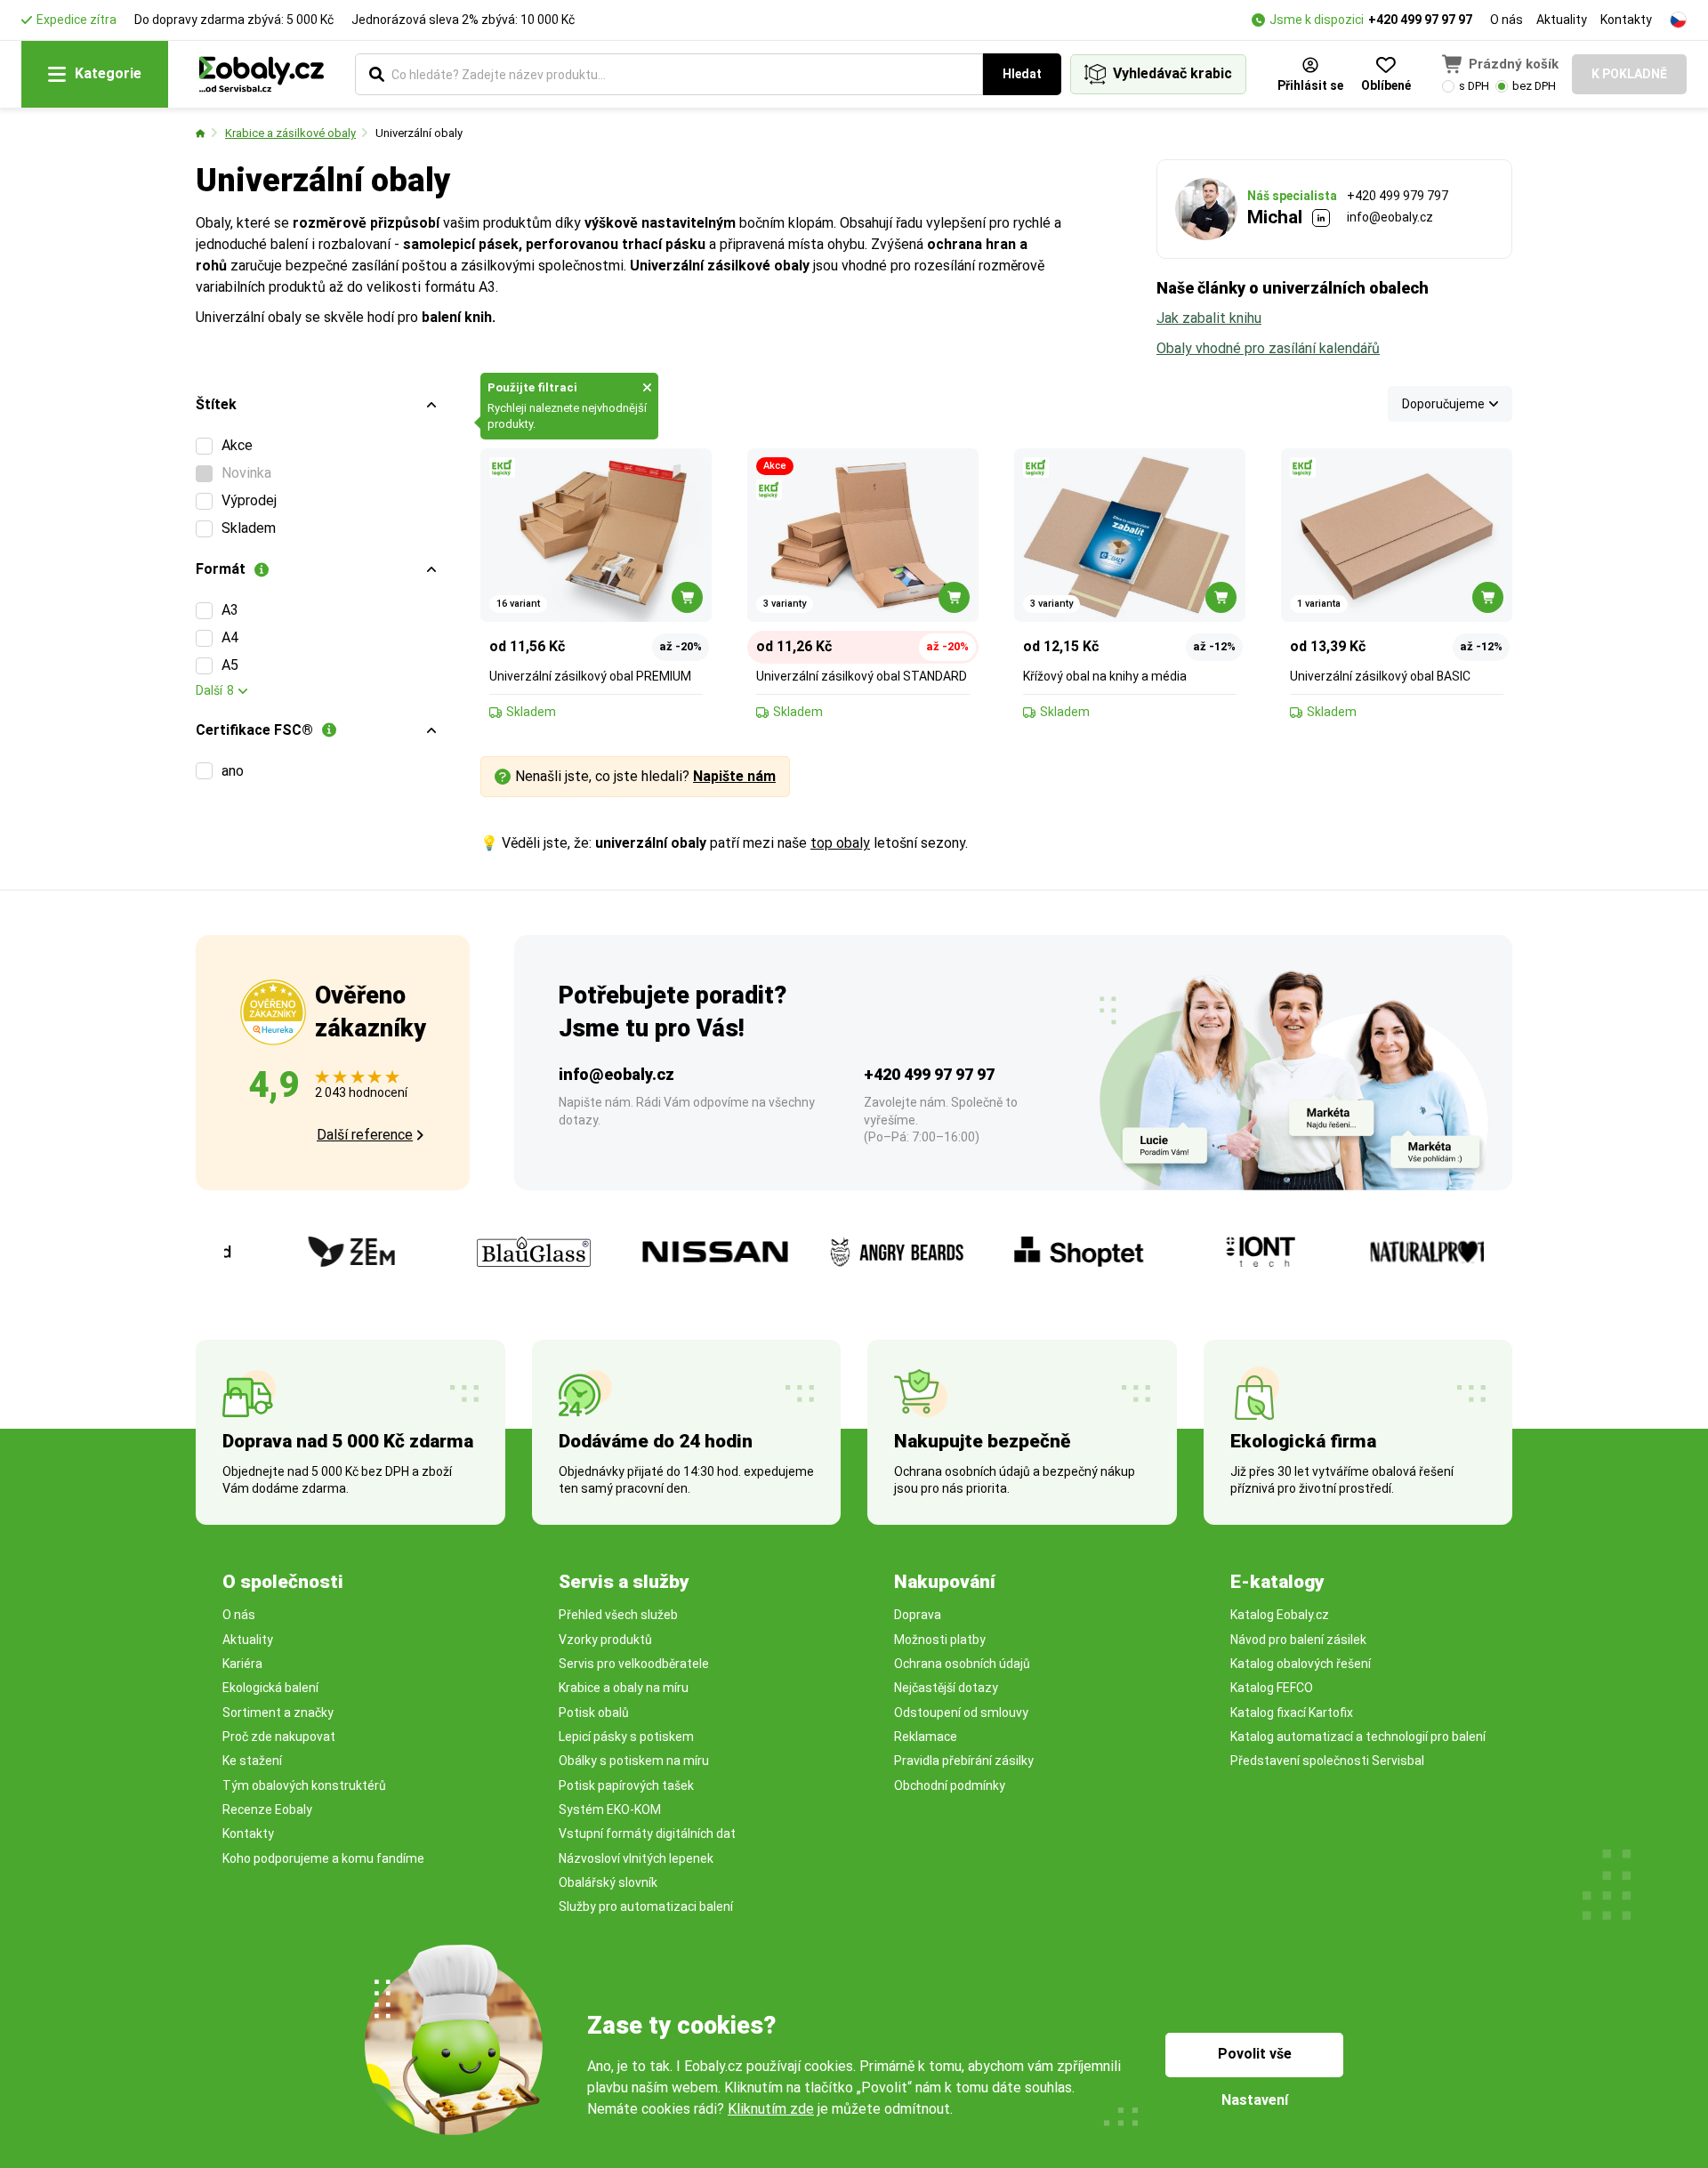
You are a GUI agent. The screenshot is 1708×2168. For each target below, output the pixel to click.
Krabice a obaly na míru (624, 1688)
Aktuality (1562, 20)
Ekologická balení (270, 1688)
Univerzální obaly (419, 133)
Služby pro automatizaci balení (646, 1906)
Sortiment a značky (278, 1713)
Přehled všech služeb (618, 1615)
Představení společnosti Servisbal (1327, 1761)
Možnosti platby (940, 1640)
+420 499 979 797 (1398, 196)
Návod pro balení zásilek (1298, 1640)
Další (215, 690)
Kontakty (1626, 20)
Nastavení (1255, 2100)
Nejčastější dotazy (946, 1688)
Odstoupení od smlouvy (961, 1713)
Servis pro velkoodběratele (634, 1664)
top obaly (840, 843)
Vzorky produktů (605, 1640)
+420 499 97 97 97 (1420, 20)
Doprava (918, 1615)
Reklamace (926, 1737)
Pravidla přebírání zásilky (964, 1761)
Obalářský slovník (608, 1882)
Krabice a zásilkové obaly (290, 133)
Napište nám (734, 776)
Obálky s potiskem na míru (634, 1761)
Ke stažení (252, 1761)
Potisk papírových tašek (626, 1785)
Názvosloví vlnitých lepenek (636, 1858)
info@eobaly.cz (1390, 217)
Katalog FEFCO (1272, 1688)
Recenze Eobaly (267, 1809)
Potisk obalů (594, 1713)
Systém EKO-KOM (610, 1809)
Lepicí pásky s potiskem (626, 1737)
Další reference (365, 1135)
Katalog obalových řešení (1301, 1664)
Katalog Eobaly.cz (1280, 1615)
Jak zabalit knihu (1209, 318)
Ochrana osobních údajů (962, 1664)
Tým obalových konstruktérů (304, 1785)
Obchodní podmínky (950, 1785)
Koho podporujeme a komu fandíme (323, 1858)
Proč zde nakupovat (279, 1737)
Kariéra (242, 1664)
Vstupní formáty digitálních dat (647, 1834)
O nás (1507, 20)
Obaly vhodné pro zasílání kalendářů (1268, 348)
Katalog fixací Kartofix (1292, 1713)
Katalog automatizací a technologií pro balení (1358, 1737)
